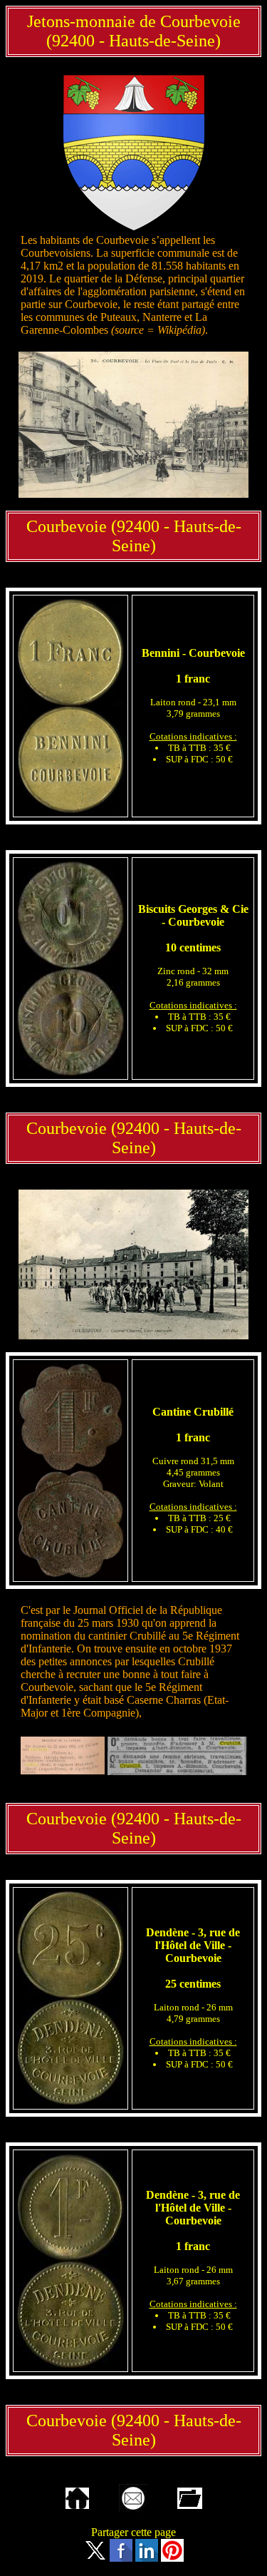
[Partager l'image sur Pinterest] (172, 2558)
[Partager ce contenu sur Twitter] (95, 2558)
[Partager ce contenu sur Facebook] (121, 2558)
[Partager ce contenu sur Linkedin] (147, 2558)
